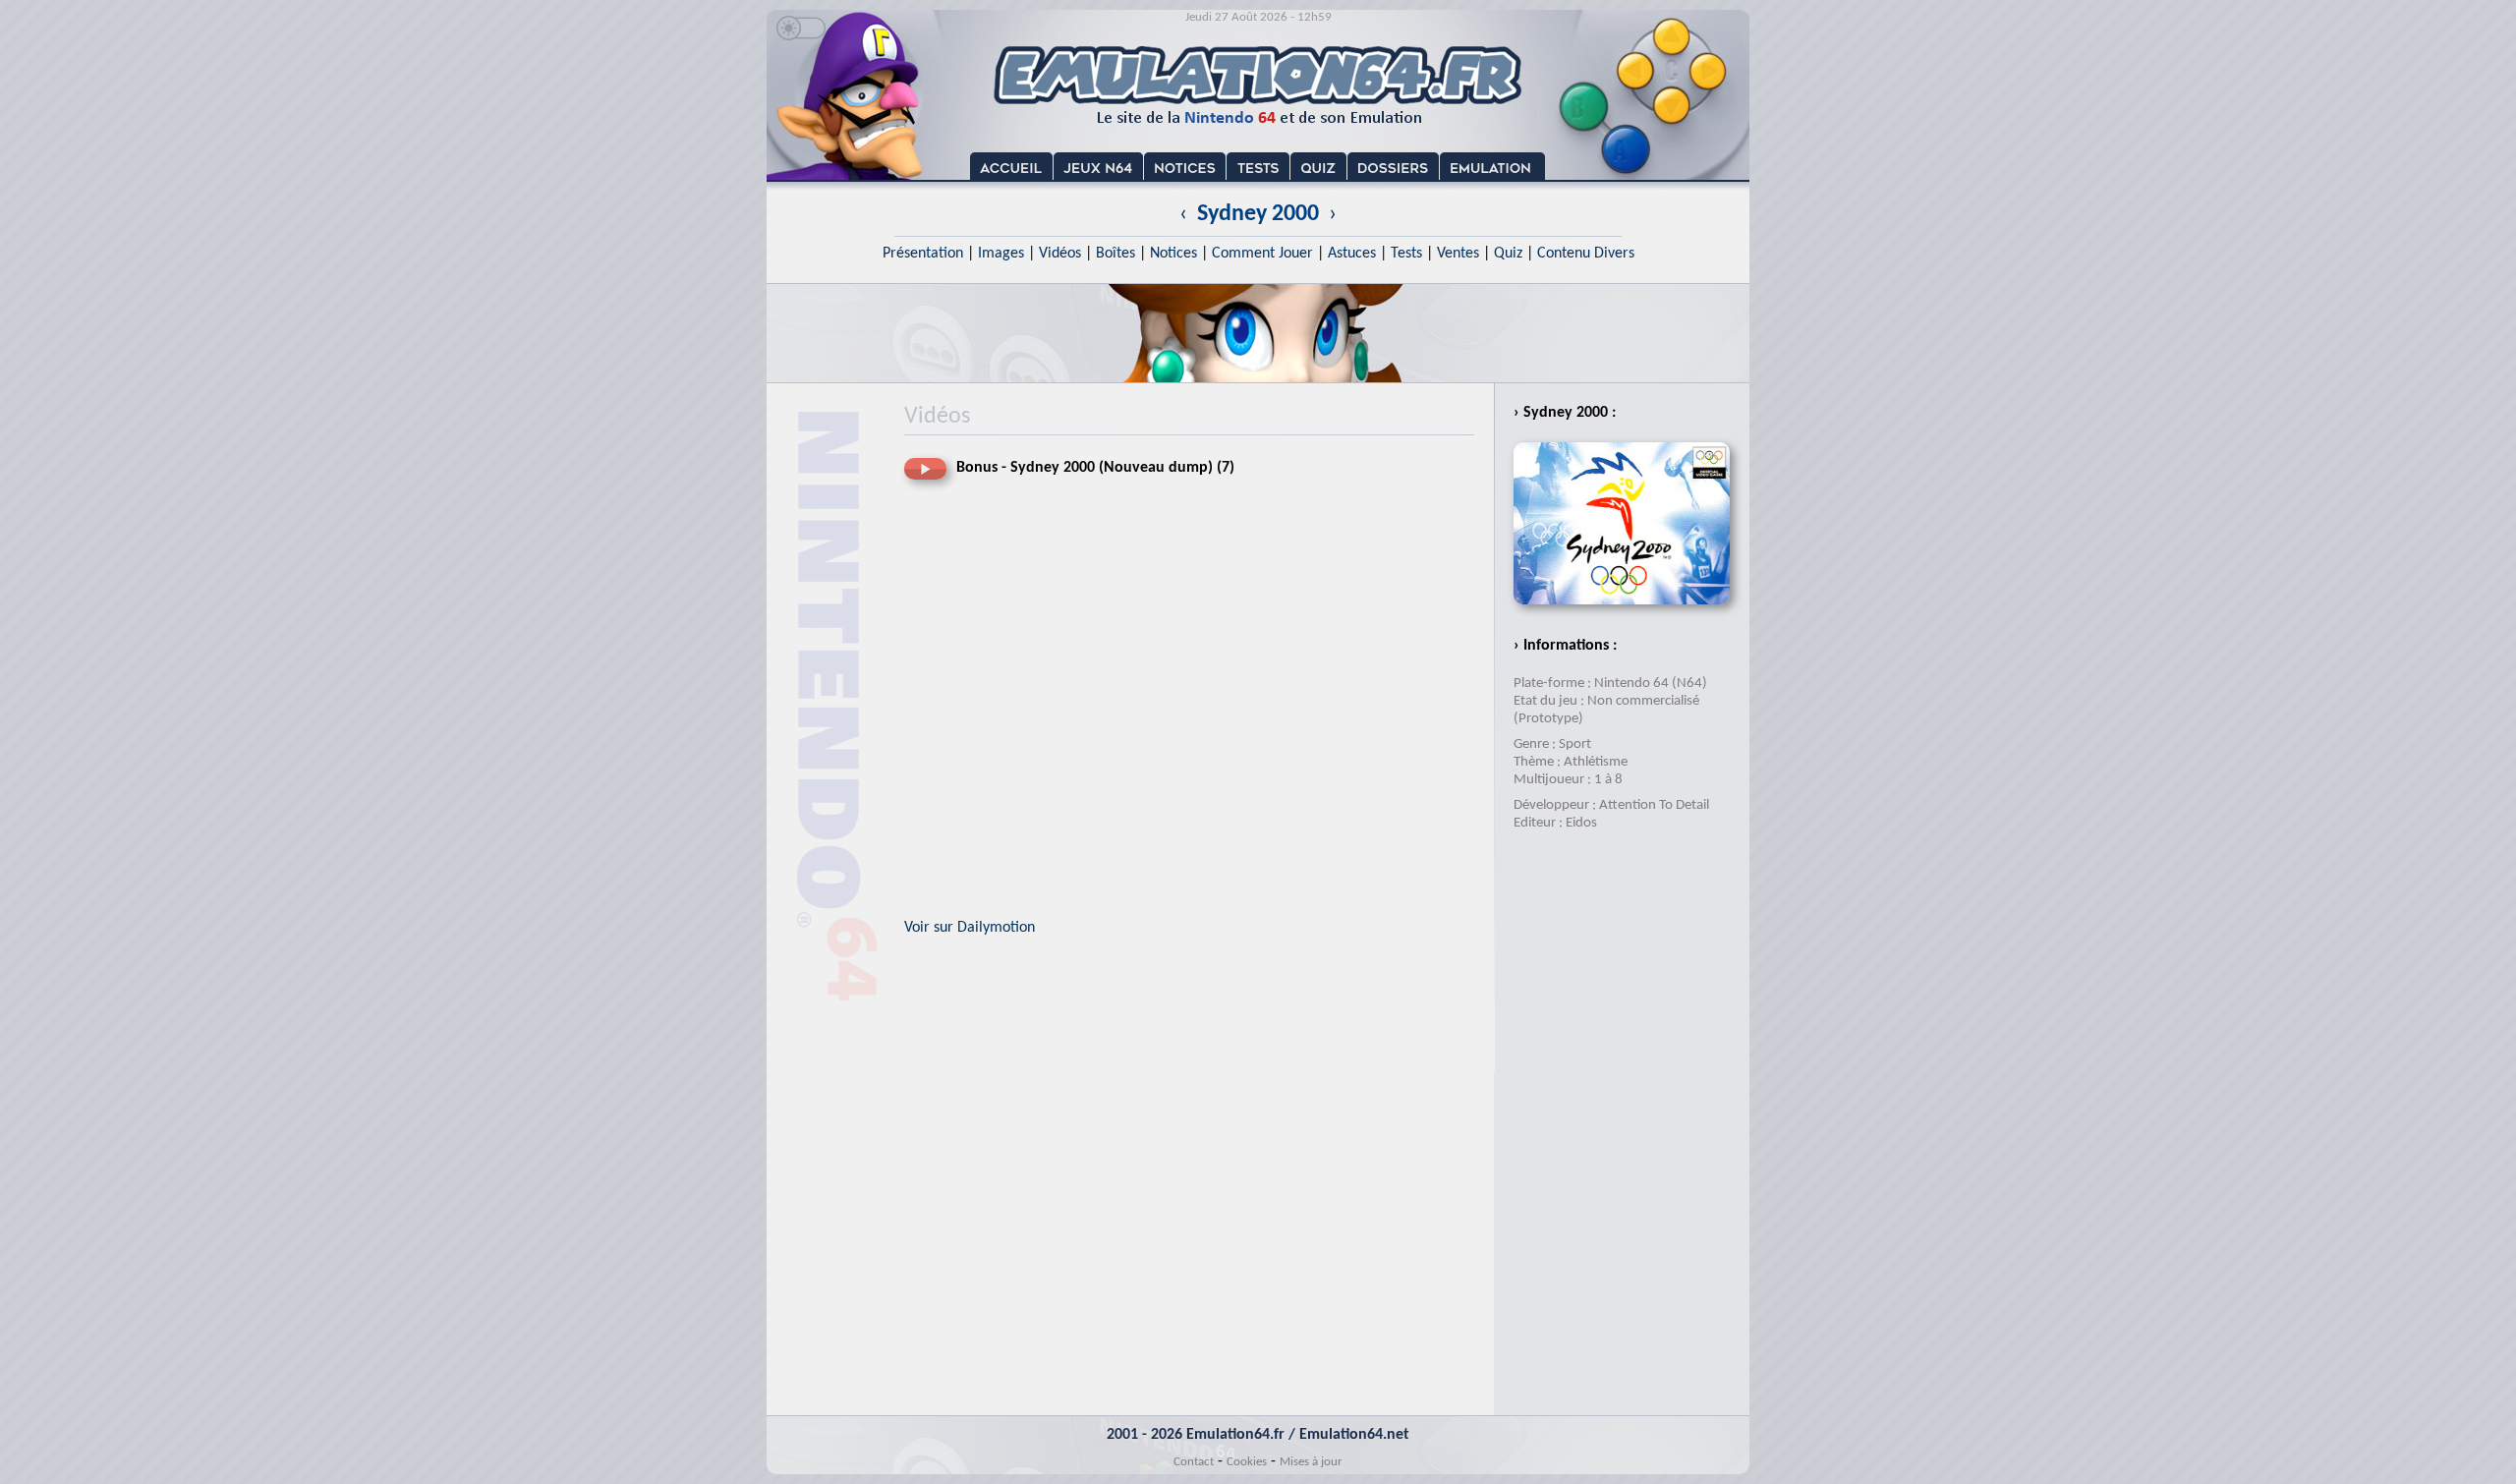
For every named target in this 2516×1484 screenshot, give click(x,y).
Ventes (1458, 254)
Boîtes (1115, 254)
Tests (1406, 254)
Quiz (1508, 254)
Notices (1173, 254)
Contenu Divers (1586, 254)
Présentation (923, 254)
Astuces (1352, 254)
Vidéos (1060, 254)
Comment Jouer (1262, 254)
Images (1001, 254)
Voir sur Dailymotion (970, 928)
